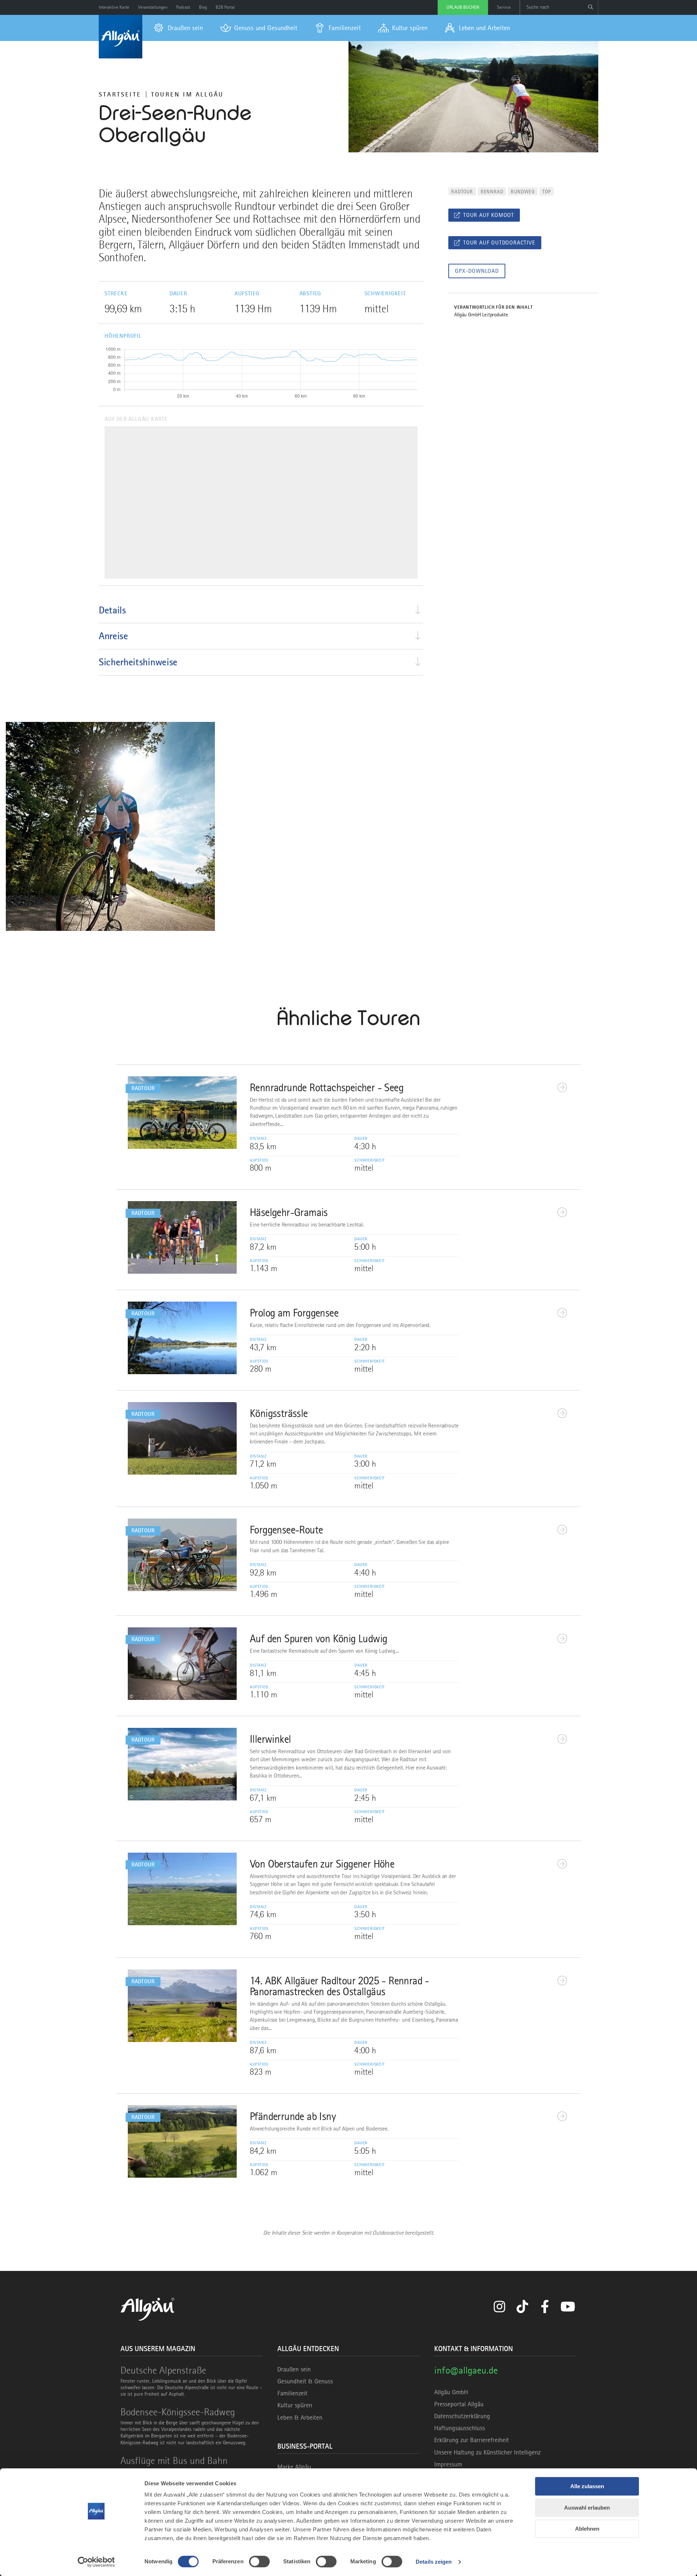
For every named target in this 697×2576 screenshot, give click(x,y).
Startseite (120, 94)
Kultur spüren (295, 2405)
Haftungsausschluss (460, 2428)
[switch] (259, 2561)
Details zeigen (434, 2562)
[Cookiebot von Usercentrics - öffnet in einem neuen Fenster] (96, 2562)
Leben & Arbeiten (300, 2417)
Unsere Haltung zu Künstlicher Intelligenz (487, 2452)
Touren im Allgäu (187, 94)
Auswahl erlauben (587, 2508)
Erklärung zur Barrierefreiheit (472, 2440)
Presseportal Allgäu (459, 2404)
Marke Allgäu (294, 2467)
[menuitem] (178, 28)
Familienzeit (292, 2393)
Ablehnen (587, 2529)
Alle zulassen (587, 2486)
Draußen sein (294, 2369)
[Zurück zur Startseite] (121, 37)
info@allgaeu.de (466, 2370)
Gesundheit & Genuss (305, 2381)
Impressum (448, 2464)
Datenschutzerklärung (462, 2416)
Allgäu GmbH (451, 2392)
